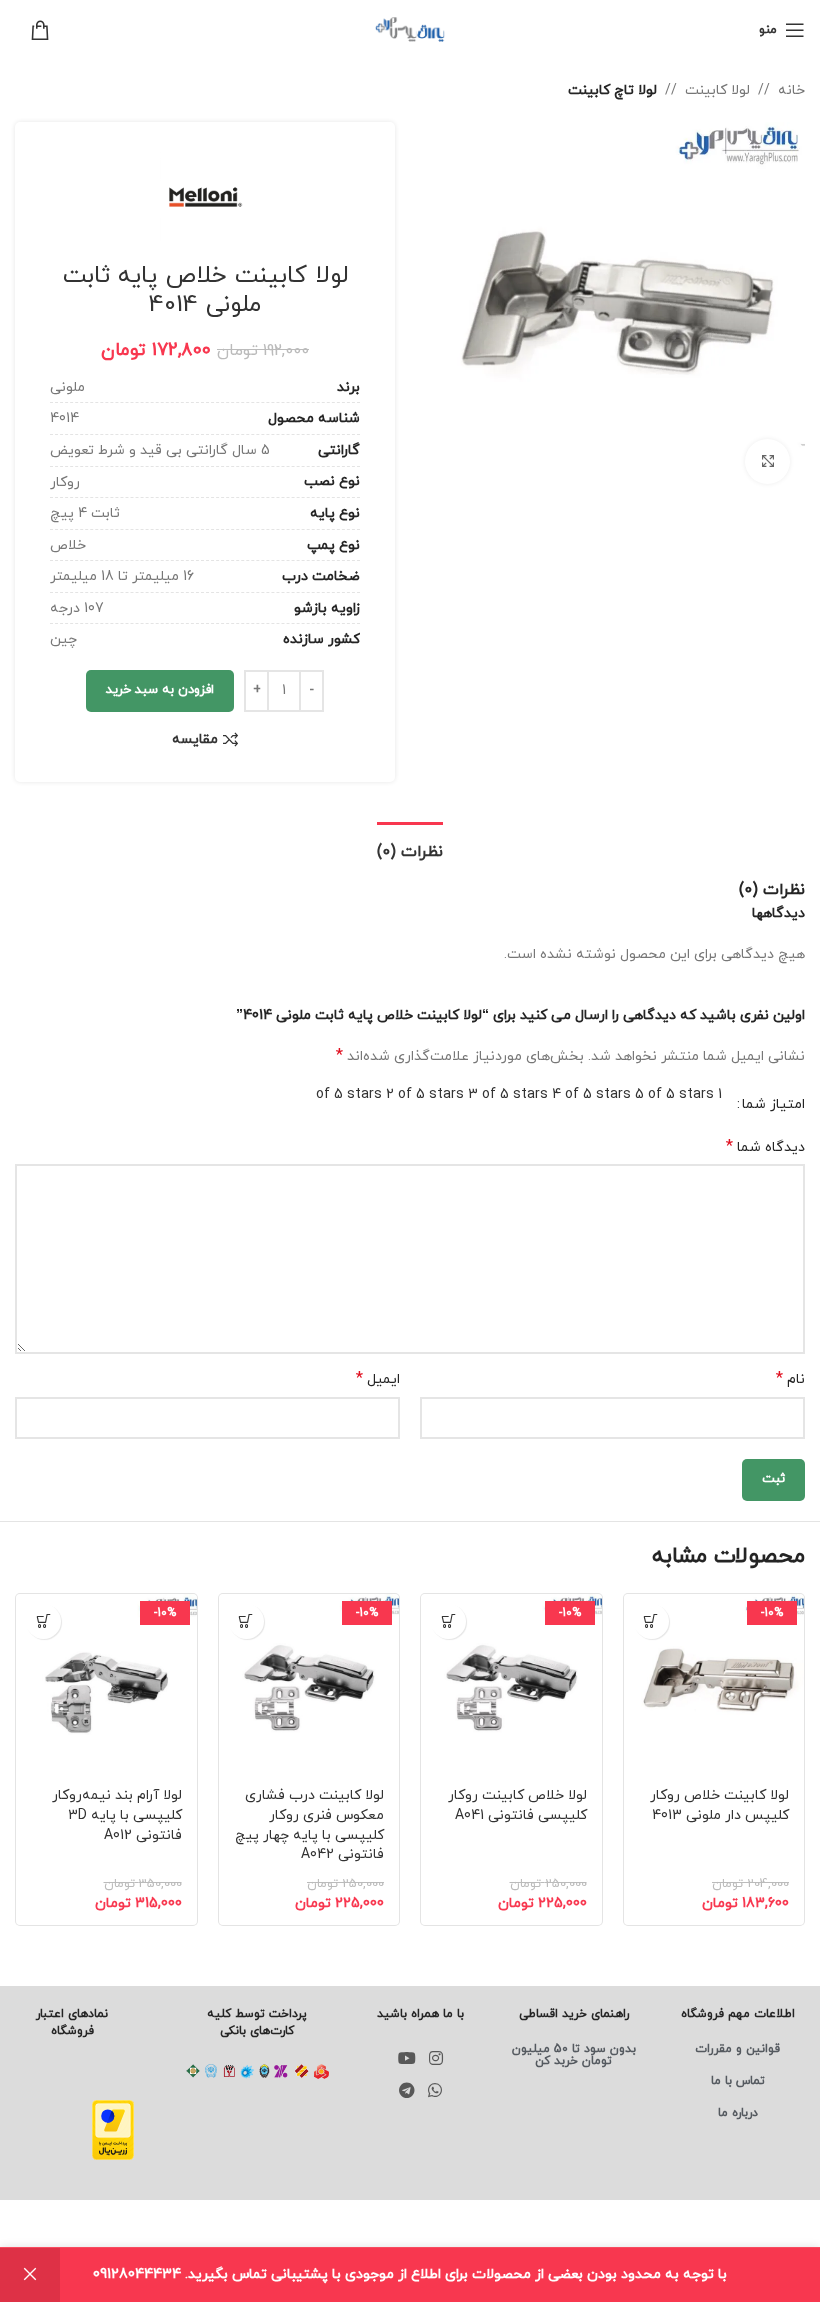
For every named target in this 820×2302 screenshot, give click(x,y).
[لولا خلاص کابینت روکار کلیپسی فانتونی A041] (511, 1684)
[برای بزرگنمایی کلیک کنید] (767, 461)
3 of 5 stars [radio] (508, 1094)
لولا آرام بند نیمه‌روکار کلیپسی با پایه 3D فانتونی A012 (117, 1815)
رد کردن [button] (30, 2275)
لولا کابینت (717, 90)
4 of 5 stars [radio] (591, 1094)
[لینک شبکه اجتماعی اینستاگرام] (436, 2059)
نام (790, 1379)
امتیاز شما (773, 1105)
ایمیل (378, 1379)
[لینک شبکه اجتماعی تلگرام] (406, 2091)
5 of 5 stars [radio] (674, 1094)
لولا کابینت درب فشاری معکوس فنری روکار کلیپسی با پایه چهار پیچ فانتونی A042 (309, 1825)
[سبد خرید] (32, 30)
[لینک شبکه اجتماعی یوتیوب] (406, 2059)
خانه (791, 90)
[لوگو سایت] (409, 28)
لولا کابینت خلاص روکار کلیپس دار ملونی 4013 (719, 1805)
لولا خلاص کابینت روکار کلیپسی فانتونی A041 (517, 1805)
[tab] (410, 850)
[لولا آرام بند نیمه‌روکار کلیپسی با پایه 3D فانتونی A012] (106, 1684)
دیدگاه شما (765, 1147)
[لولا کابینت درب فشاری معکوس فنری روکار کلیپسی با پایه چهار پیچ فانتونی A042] (309, 1684)
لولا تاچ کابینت (612, 90)
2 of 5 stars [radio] (425, 1094)
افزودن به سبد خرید (160, 690)
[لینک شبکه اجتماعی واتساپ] (435, 2091)
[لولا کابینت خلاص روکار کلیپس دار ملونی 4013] (714, 1684)
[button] (651, 1621)
